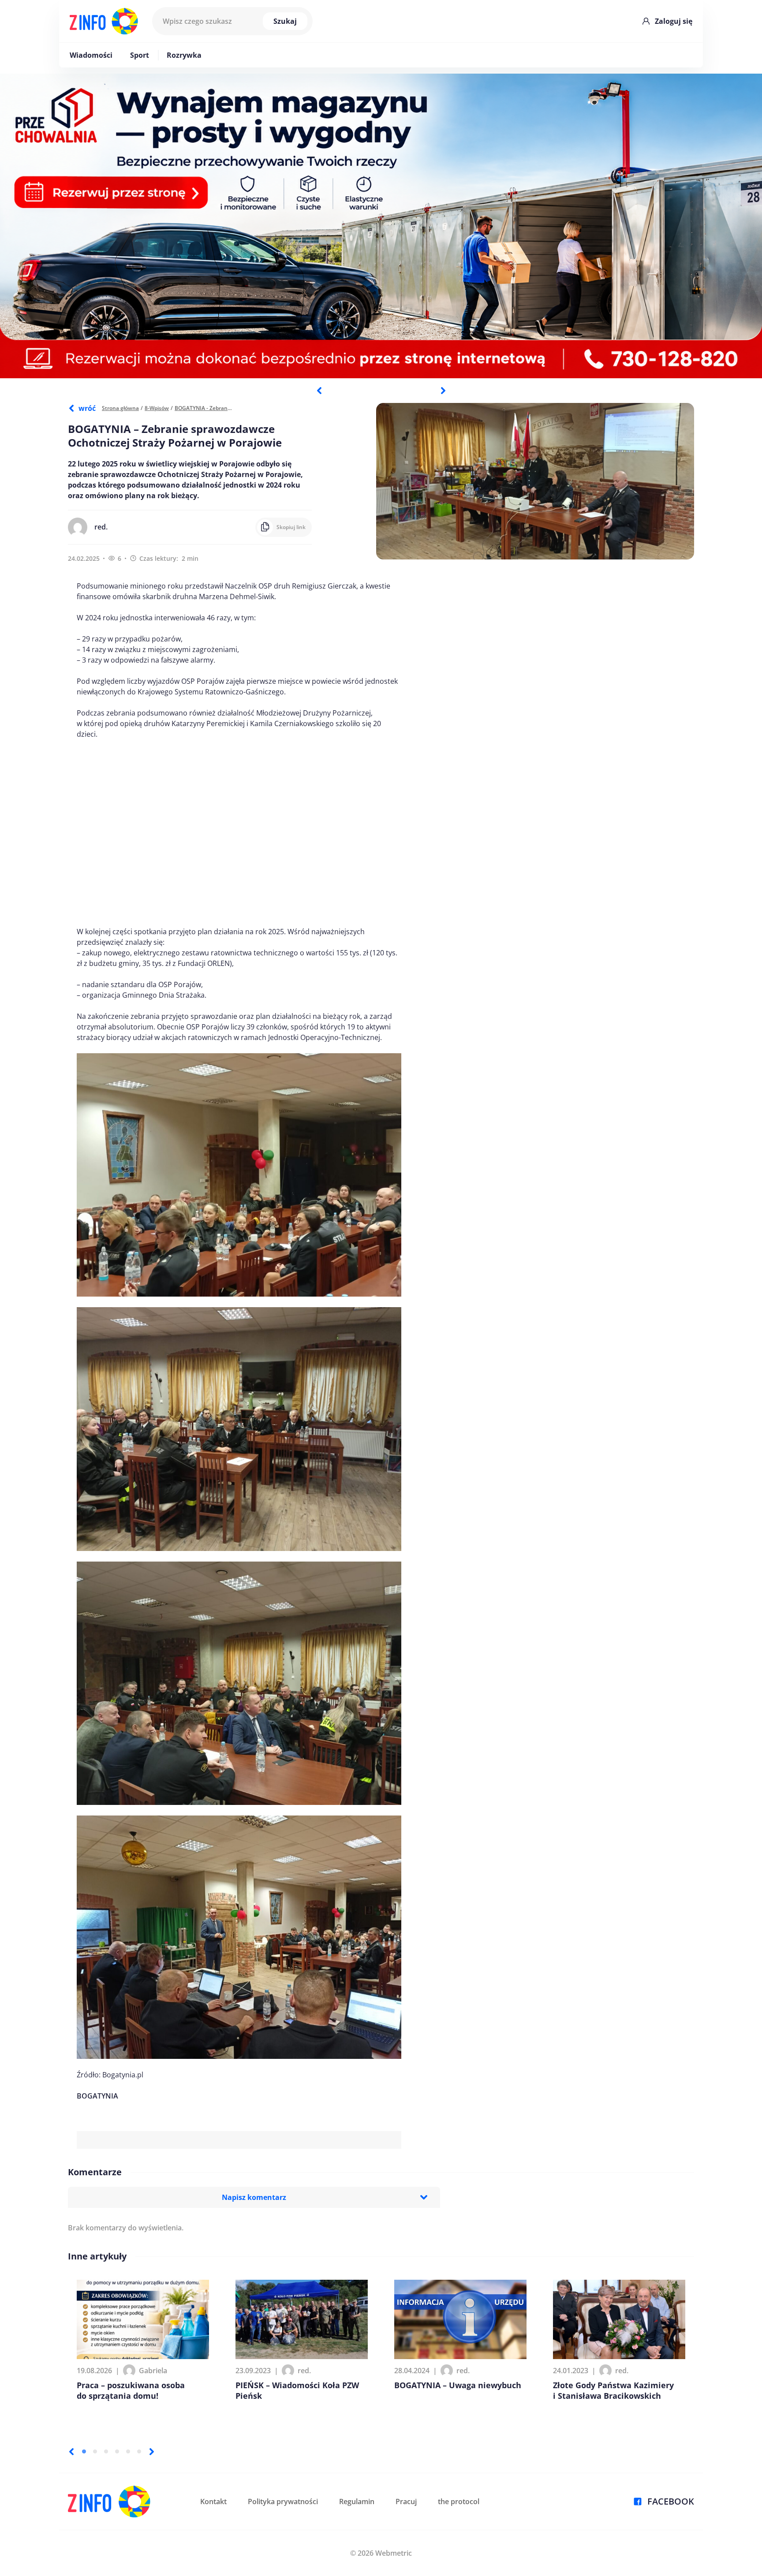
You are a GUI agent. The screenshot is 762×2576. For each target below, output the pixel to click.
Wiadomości (91, 55)
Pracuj (406, 2501)
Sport (140, 55)
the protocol (459, 2501)
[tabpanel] (381, 226)
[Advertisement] (239, 833)
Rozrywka (184, 55)
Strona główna (120, 408)
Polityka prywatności (283, 2501)
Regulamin (357, 2501)
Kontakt (213, 2501)
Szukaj (285, 21)
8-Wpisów (157, 408)
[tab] (84, 2451)
